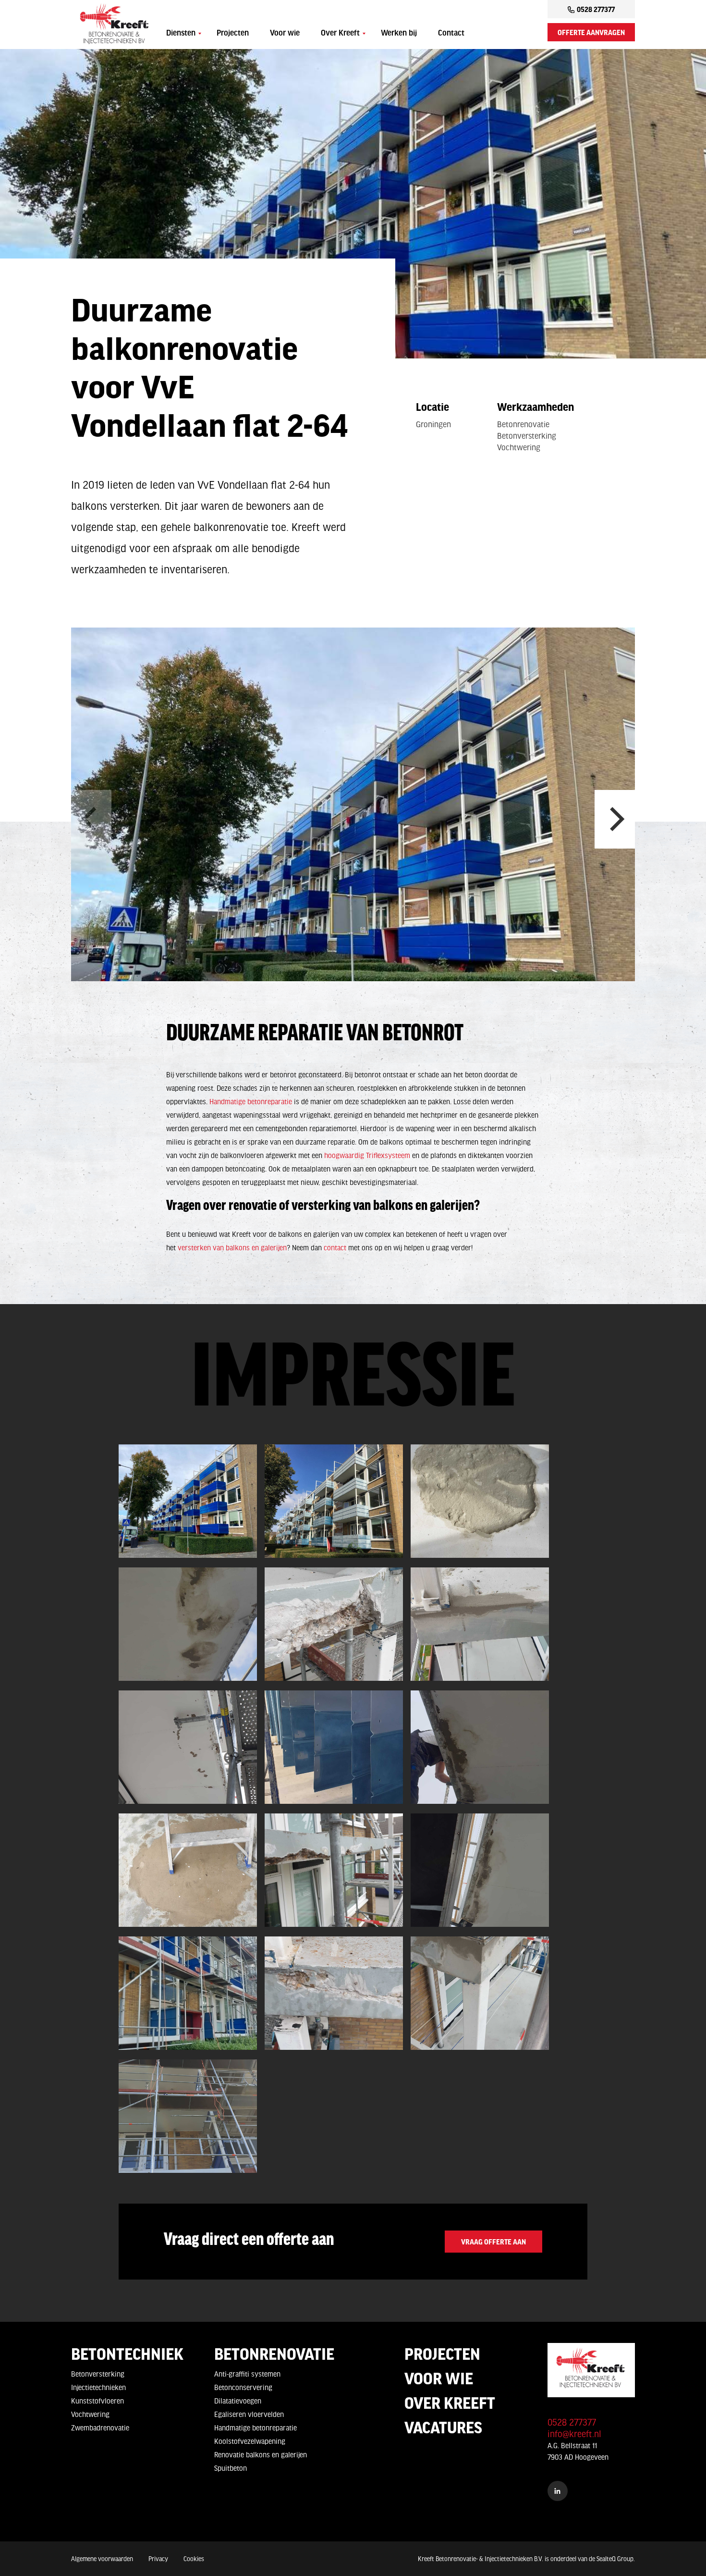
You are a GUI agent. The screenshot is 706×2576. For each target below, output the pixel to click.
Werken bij (399, 34)
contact (335, 1247)
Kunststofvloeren (97, 2401)
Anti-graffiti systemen (247, 2374)
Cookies (194, 2559)
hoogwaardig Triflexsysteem (367, 1155)
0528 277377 (596, 9)
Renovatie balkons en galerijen (261, 2454)
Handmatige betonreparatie (251, 1101)
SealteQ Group (615, 2559)
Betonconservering (243, 2387)
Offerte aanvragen (591, 32)
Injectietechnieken (98, 2387)
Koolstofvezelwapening (250, 2441)
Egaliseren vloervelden (249, 2414)
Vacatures (443, 2427)
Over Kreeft (340, 34)
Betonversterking (98, 2374)
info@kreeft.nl (574, 2434)
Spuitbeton (231, 2468)
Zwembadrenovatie (100, 2428)
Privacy (158, 2559)
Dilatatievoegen (238, 2401)
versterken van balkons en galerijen (232, 1247)
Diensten (181, 34)
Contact (451, 34)
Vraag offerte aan (493, 2242)
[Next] (615, 819)
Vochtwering (90, 2414)
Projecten (233, 34)
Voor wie (285, 34)
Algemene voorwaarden (102, 2559)
